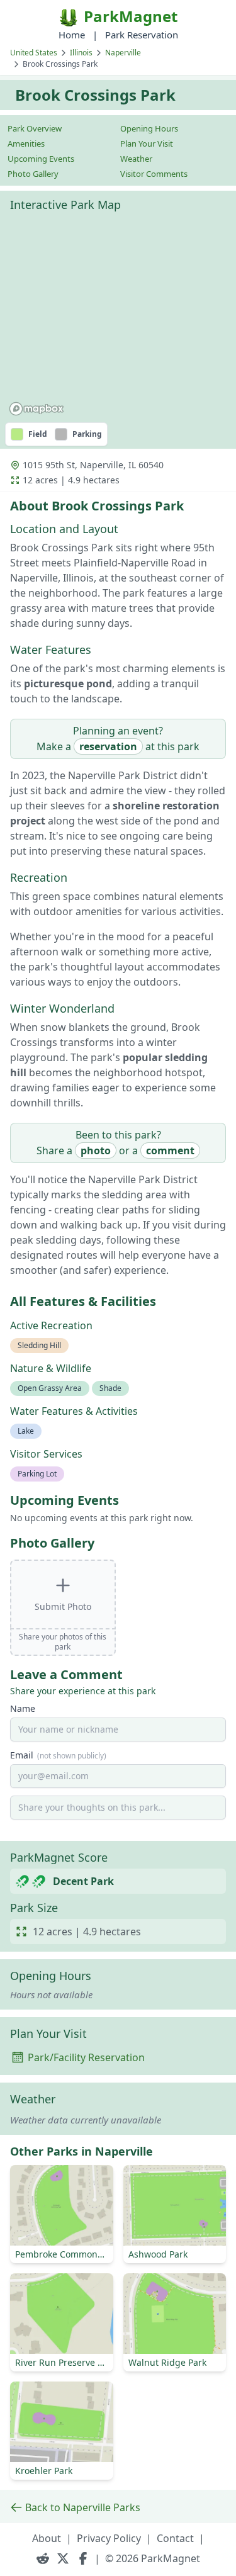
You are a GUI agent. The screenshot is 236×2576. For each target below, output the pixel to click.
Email (58, 1755)
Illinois (81, 53)
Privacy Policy (109, 2538)
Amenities (26, 143)
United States (34, 53)
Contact (175, 2538)
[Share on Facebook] (83, 2558)
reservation (108, 746)
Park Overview (35, 128)
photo (96, 1150)
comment (170, 1150)
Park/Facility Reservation (86, 2057)
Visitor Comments (154, 174)
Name (23, 1708)
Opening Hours (149, 128)
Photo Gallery (33, 174)
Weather (136, 159)
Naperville (123, 53)
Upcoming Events (41, 159)
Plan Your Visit (147, 143)
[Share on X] (63, 2558)
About (47, 2538)
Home (72, 35)
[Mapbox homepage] (37, 409)
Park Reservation (142, 35)
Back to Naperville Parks (83, 2507)
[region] (118, 319)
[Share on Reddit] (43, 2558)
